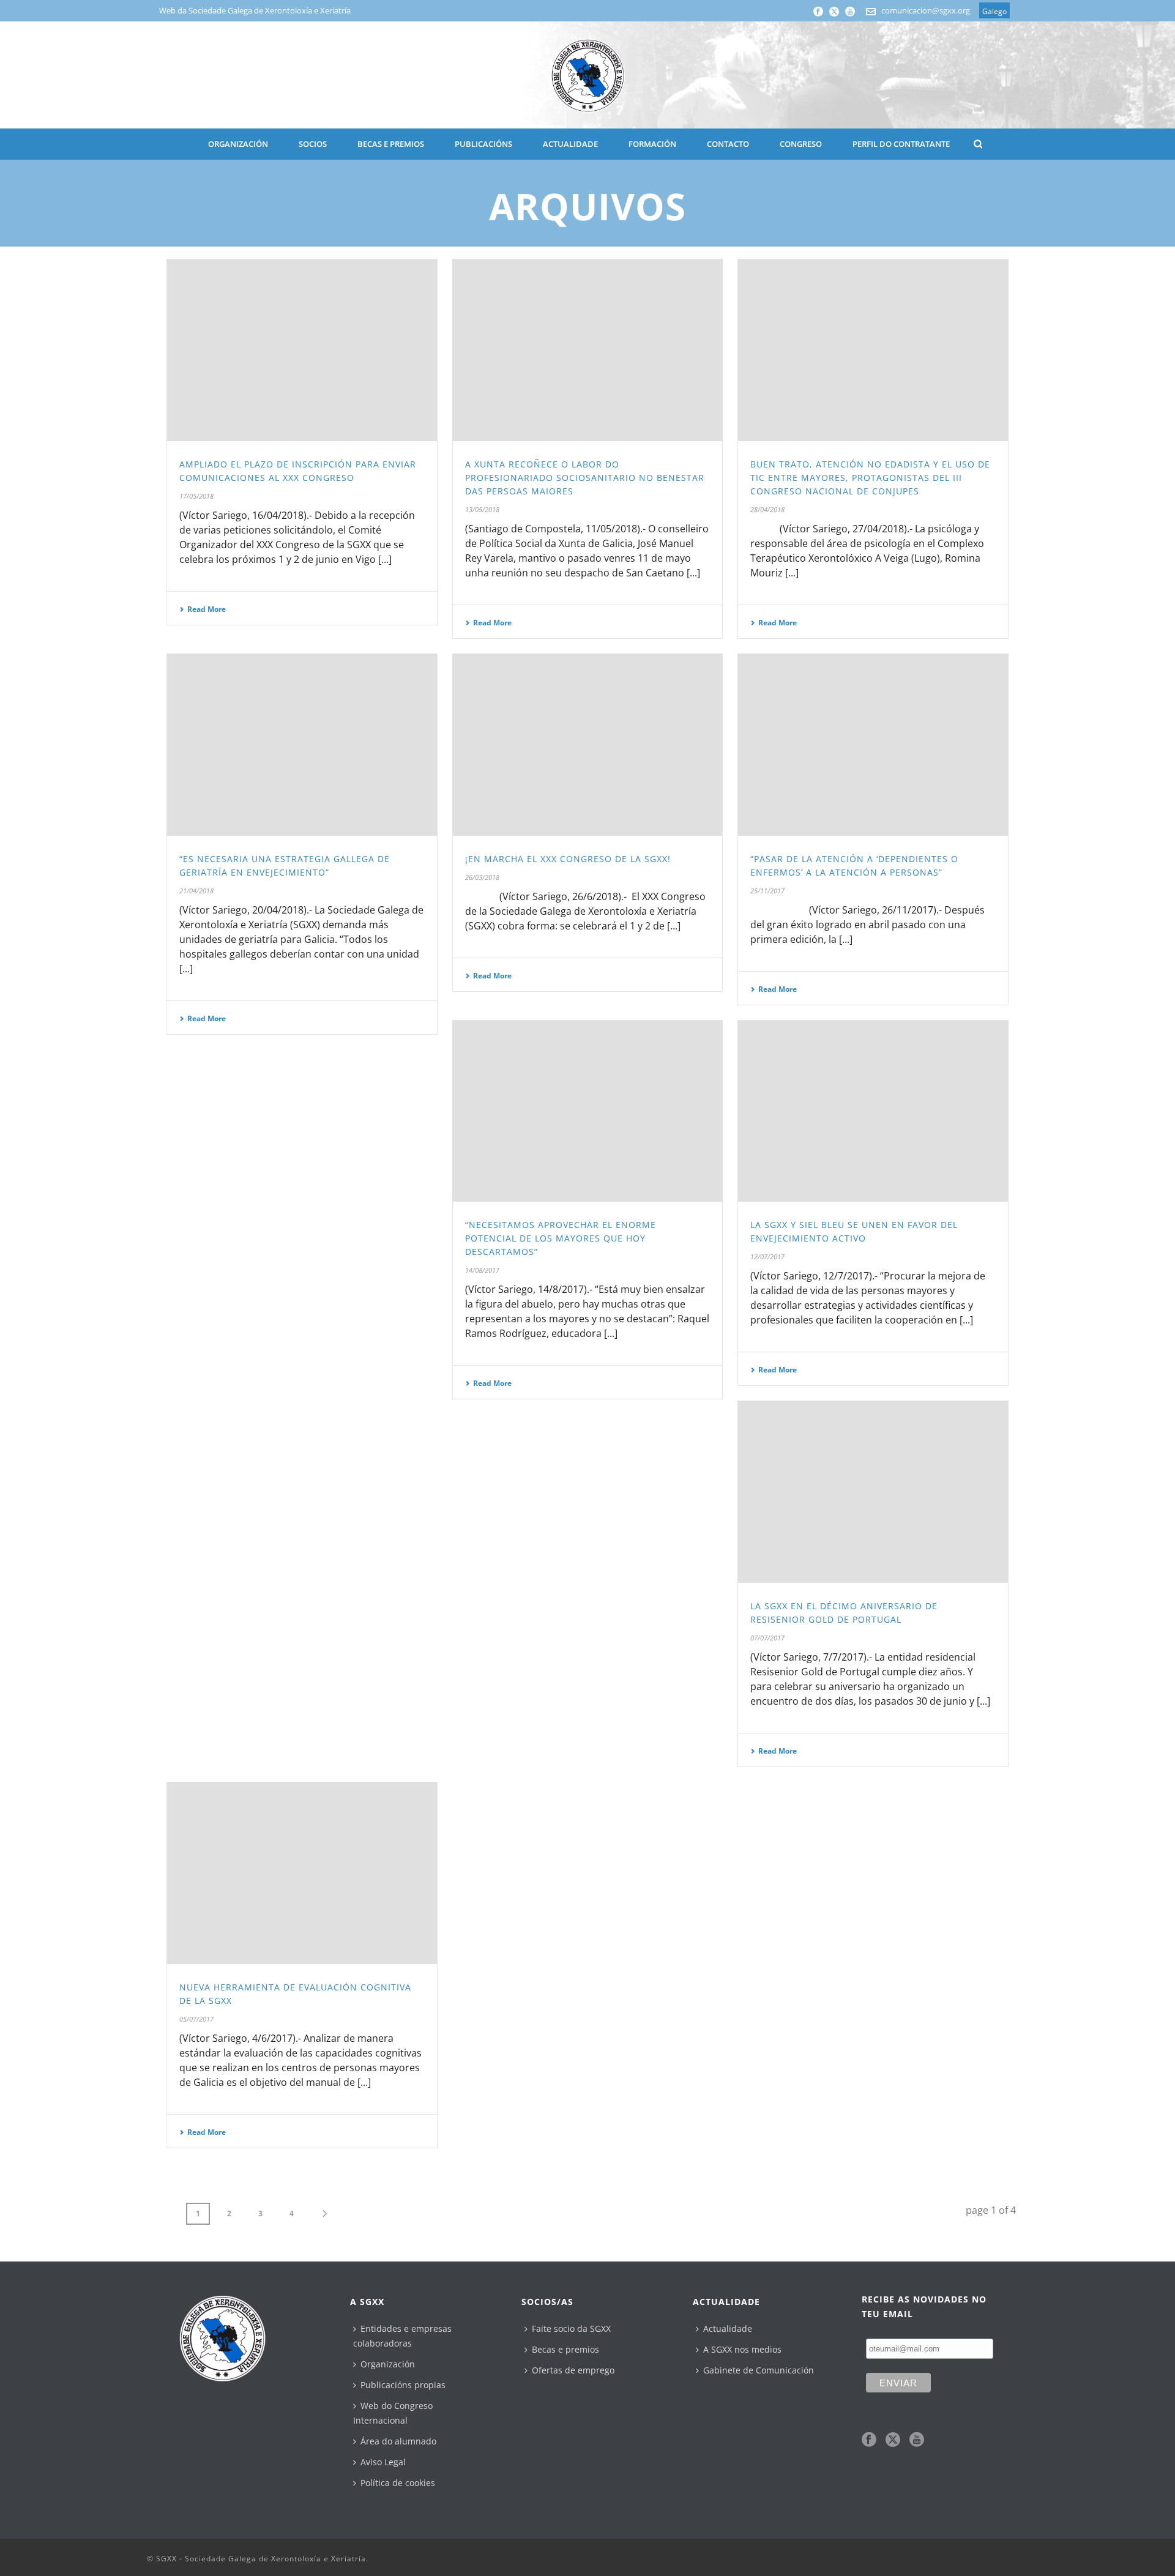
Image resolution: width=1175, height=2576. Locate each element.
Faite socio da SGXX (571, 2328)
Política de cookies (398, 2483)
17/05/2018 (196, 496)
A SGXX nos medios (742, 2349)
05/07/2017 (196, 2019)
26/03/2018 (482, 877)
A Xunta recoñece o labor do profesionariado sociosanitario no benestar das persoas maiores (585, 478)
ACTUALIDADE (570, 144)
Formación (652, 144)
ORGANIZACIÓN (238, 144)
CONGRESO (801, 144)
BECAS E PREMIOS (391, 144)
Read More (207, 609)
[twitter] (893, 2440)
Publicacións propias (403, 2385)
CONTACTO (728, 144)
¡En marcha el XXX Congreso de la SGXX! (568, 859)
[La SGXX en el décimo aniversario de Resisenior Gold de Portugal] (873, 1492)
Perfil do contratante (901, 144)
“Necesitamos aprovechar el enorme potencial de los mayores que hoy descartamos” (561, 1238)
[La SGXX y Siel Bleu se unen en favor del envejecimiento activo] (873, 1111)
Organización (388, 2364)
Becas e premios (565, 2349)
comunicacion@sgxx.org (926, 10)
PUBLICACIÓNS (483, 144)
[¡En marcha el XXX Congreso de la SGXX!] (588, 745)
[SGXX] (587, 75)
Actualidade (728, 2328)
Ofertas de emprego (573, 2370)
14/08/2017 (482, 1270)
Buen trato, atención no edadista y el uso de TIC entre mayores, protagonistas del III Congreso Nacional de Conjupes (870, 478)
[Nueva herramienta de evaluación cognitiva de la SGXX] (302, 1873)
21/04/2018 (196, 891)
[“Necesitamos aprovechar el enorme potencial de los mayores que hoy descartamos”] (588, 1111)
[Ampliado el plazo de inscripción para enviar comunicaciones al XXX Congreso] (302, 350)
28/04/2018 (767, 509)
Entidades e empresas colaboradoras (402, 2336)
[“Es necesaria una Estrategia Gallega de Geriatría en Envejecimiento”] (302, 745)
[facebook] (869, 2440)
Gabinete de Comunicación (759, 2370)
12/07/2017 (767, 1256)
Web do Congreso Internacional (393, 2413)
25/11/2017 (767, 891)
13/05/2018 (482, 509)
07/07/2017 (767, 1638)
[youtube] (917, 2440)
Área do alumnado (398, 2441)
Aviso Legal (383, 2462)
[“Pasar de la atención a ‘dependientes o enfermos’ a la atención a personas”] (873, 745)
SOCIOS (313, 144)
